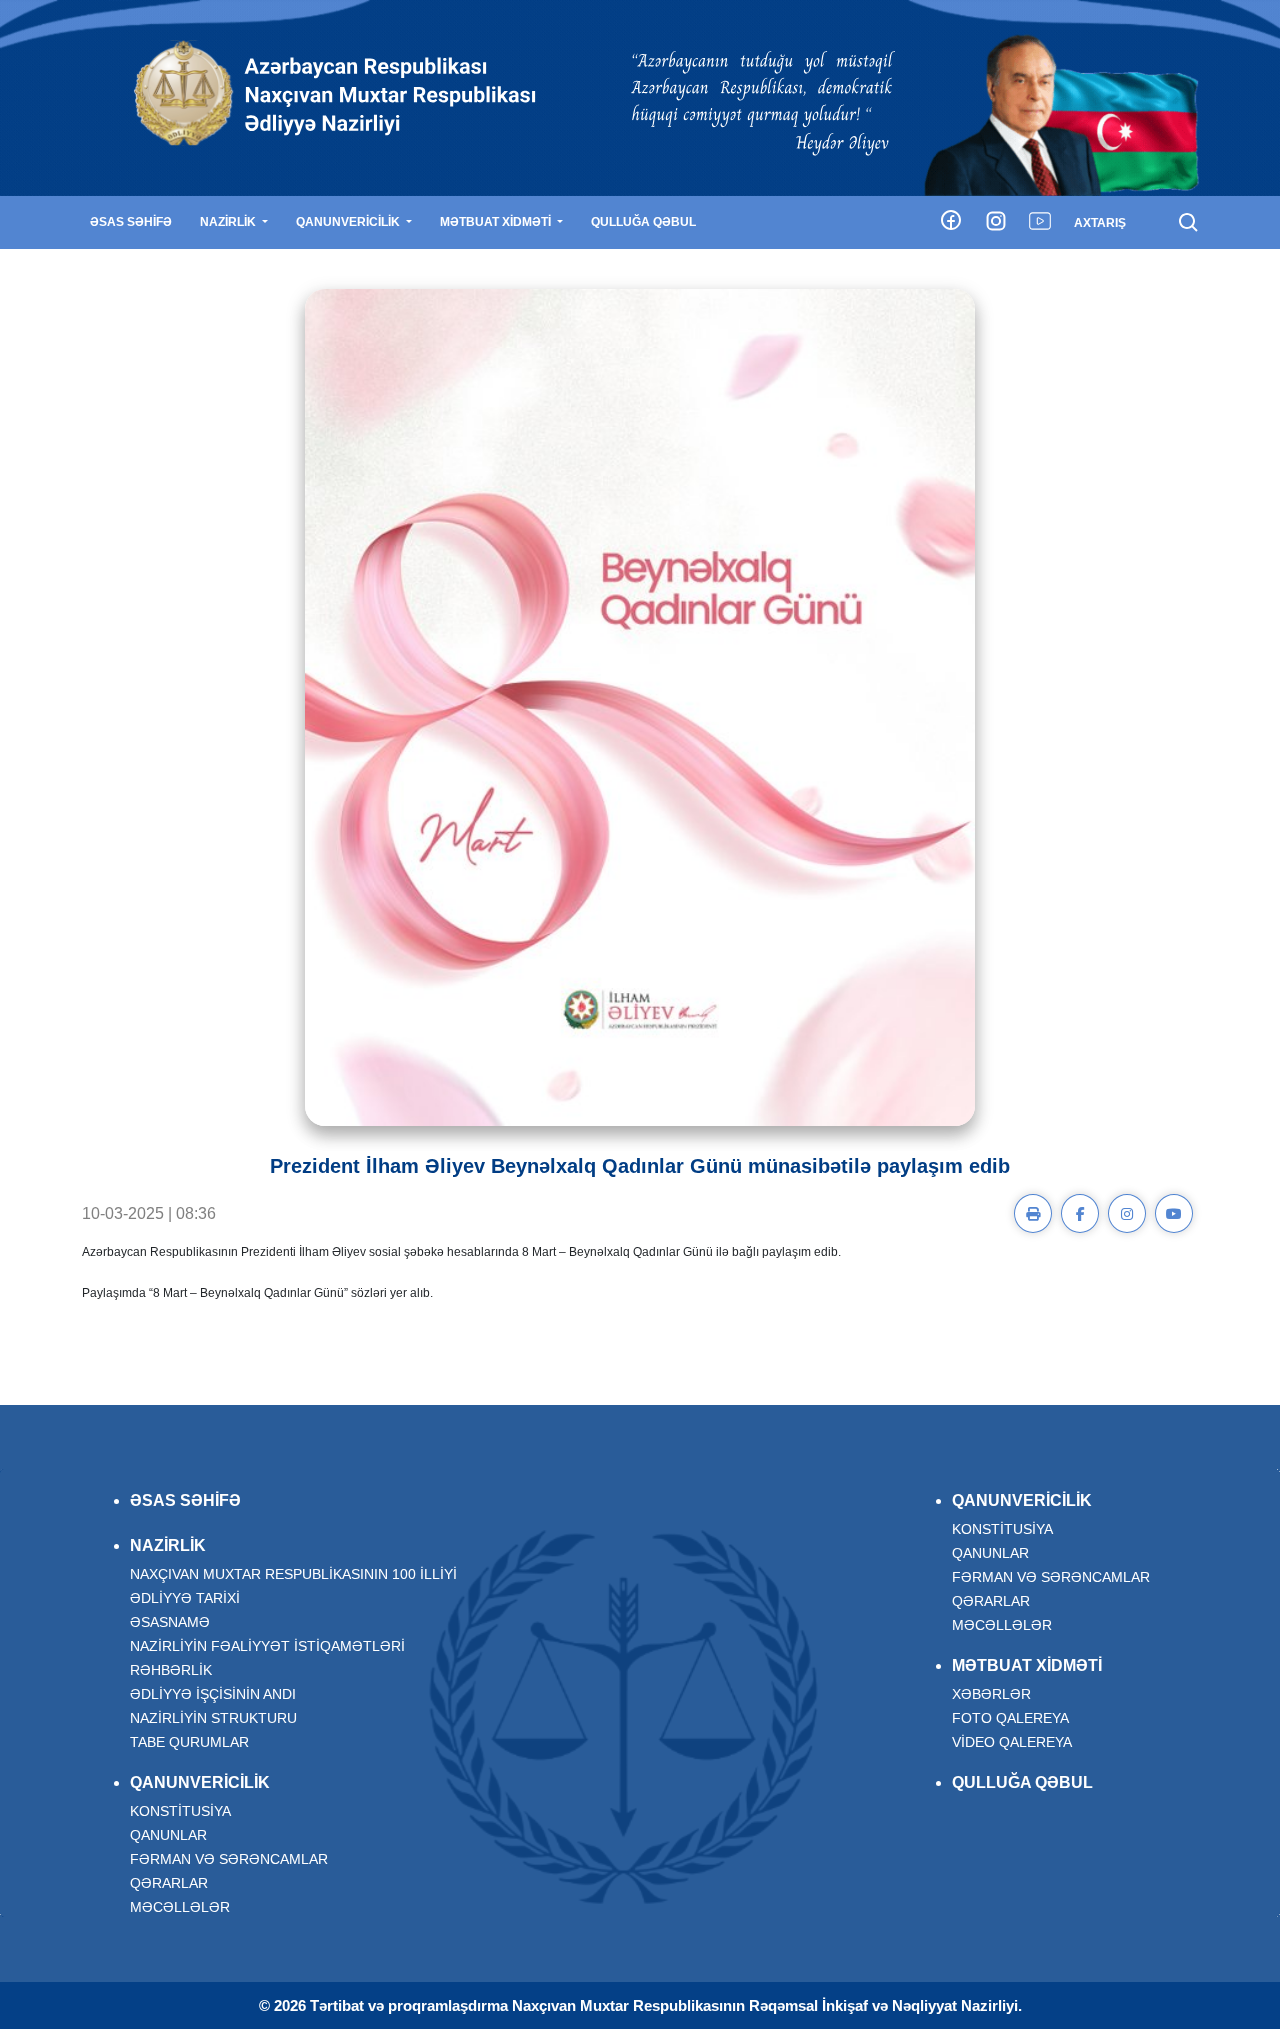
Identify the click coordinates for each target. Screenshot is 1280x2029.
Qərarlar (169, 1883)
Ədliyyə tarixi (185, 1598)
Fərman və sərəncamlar (229, 1859)
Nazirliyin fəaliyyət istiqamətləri (267, 1646)
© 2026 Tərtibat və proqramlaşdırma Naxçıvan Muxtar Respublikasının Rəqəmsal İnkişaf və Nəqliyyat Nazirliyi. (640, 2005)
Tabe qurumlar (189, 1742)
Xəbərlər (991, 1694)
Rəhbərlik (171, 1670)
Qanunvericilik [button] (349, 222)
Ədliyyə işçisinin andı (213, 1694)
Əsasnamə (170, 1622)
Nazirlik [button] (229, 222)
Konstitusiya (180, 1811)
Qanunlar (168, 1835)
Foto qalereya (1010, 1718)
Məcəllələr (180, 1907)
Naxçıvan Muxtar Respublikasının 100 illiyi (293, 1574)
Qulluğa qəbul (643, 222)
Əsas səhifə (131, 222)
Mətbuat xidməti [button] (497, 222)
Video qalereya (1012, 1742)
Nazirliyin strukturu (213, 1718)
